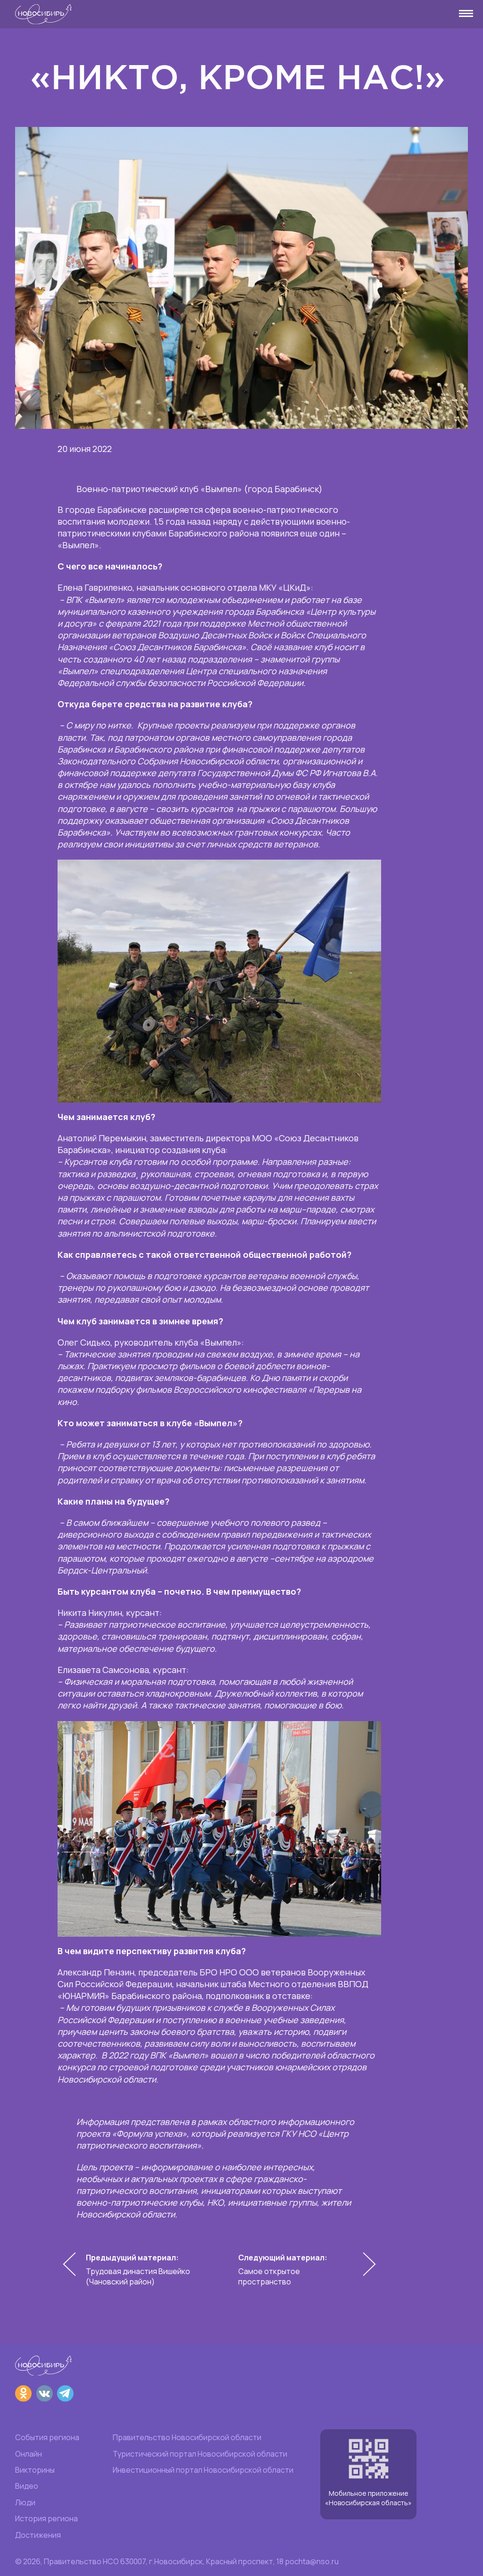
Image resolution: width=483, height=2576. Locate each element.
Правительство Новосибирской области (187, 2437)
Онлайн (29, 2454)
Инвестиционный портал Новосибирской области (203, 2470)
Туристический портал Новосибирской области (200, 2454)
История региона (46, 2518)
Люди (25, 2502)
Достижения (38, 2535)
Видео (27, 2486)
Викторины (35, 2470)
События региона (47, 2437)
